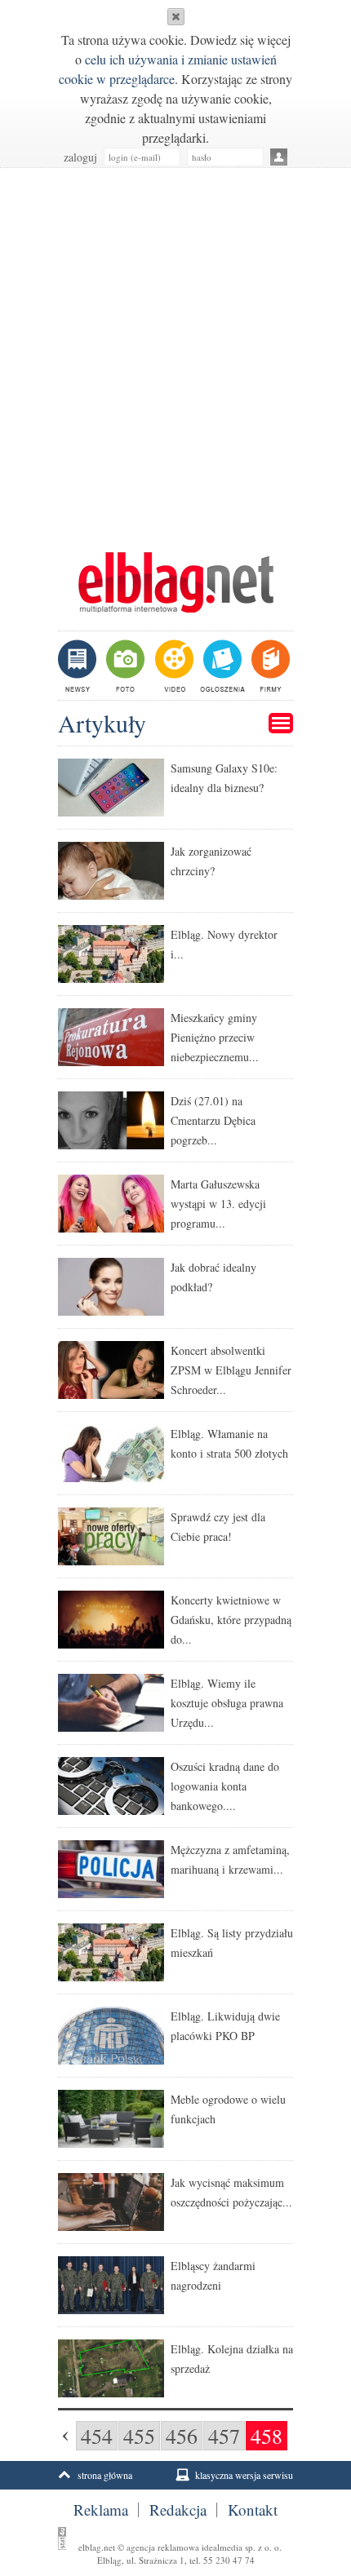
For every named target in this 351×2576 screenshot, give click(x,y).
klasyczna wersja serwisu (244, 2475)
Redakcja (178, 2510)
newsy (79, 666)
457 (224, 2436)
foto (124, 666)
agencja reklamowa (163, 2547)
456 (182, 2436)
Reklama (101, 2510)
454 (97, 2436)
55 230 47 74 (229, 2560)
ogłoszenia (221, 666)
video (173, 666)
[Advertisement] (175, 352)
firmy (269, 666)
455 (139, 2436)
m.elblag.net (175, 582)
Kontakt (253, 2510)
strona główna (105, 2475)
